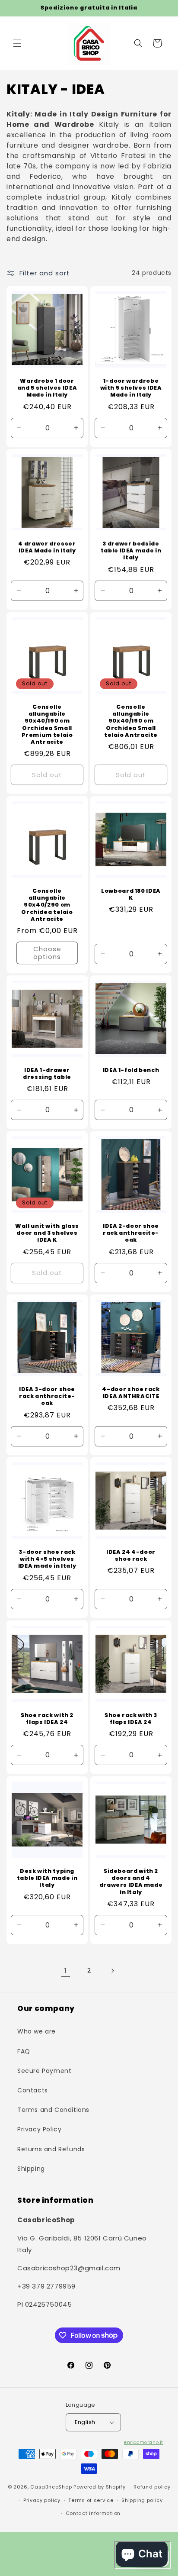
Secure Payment (44, 2071)
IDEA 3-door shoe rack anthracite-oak (47, 1396)
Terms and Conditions (53, 2110)
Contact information (93, 2513)
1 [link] (66, 1971)
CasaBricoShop (51, 2487)
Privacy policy (42, 2500)
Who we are (37, 2031)
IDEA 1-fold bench (131, 1070)
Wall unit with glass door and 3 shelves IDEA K (47, 1233)
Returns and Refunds (51, 2149)
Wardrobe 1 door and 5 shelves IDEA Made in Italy (47, 388)
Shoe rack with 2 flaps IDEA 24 (47, 1719)
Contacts (33, 2090)
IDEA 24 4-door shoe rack (131, 1556)
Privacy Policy (39, 2129)
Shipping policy (142, 2500)
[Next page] (112, 1971)
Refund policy (152, 2487)
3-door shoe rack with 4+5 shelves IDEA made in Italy (47, 1559)
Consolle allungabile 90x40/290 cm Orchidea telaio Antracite (47, 905)
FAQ (24, 2051)
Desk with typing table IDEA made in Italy (47, 1878)
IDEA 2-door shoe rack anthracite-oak (131, 1233)
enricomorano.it (144, 2442)
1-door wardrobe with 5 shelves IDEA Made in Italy (131, 388)
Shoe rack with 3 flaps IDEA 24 (131, 1719)
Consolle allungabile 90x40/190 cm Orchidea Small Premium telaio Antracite (47, 725)
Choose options (47, 953)
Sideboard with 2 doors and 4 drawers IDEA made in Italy (131, 1882)
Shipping (31, 2169)
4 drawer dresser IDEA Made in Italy (47, 547)
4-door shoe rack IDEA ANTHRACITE (131, 1393)
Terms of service (91, 2500)
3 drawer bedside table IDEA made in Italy (131, 551)
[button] (17, 43)
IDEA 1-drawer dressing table (47, 1074)
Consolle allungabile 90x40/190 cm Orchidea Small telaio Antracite (131, 721)
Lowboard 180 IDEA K (131, 894)
